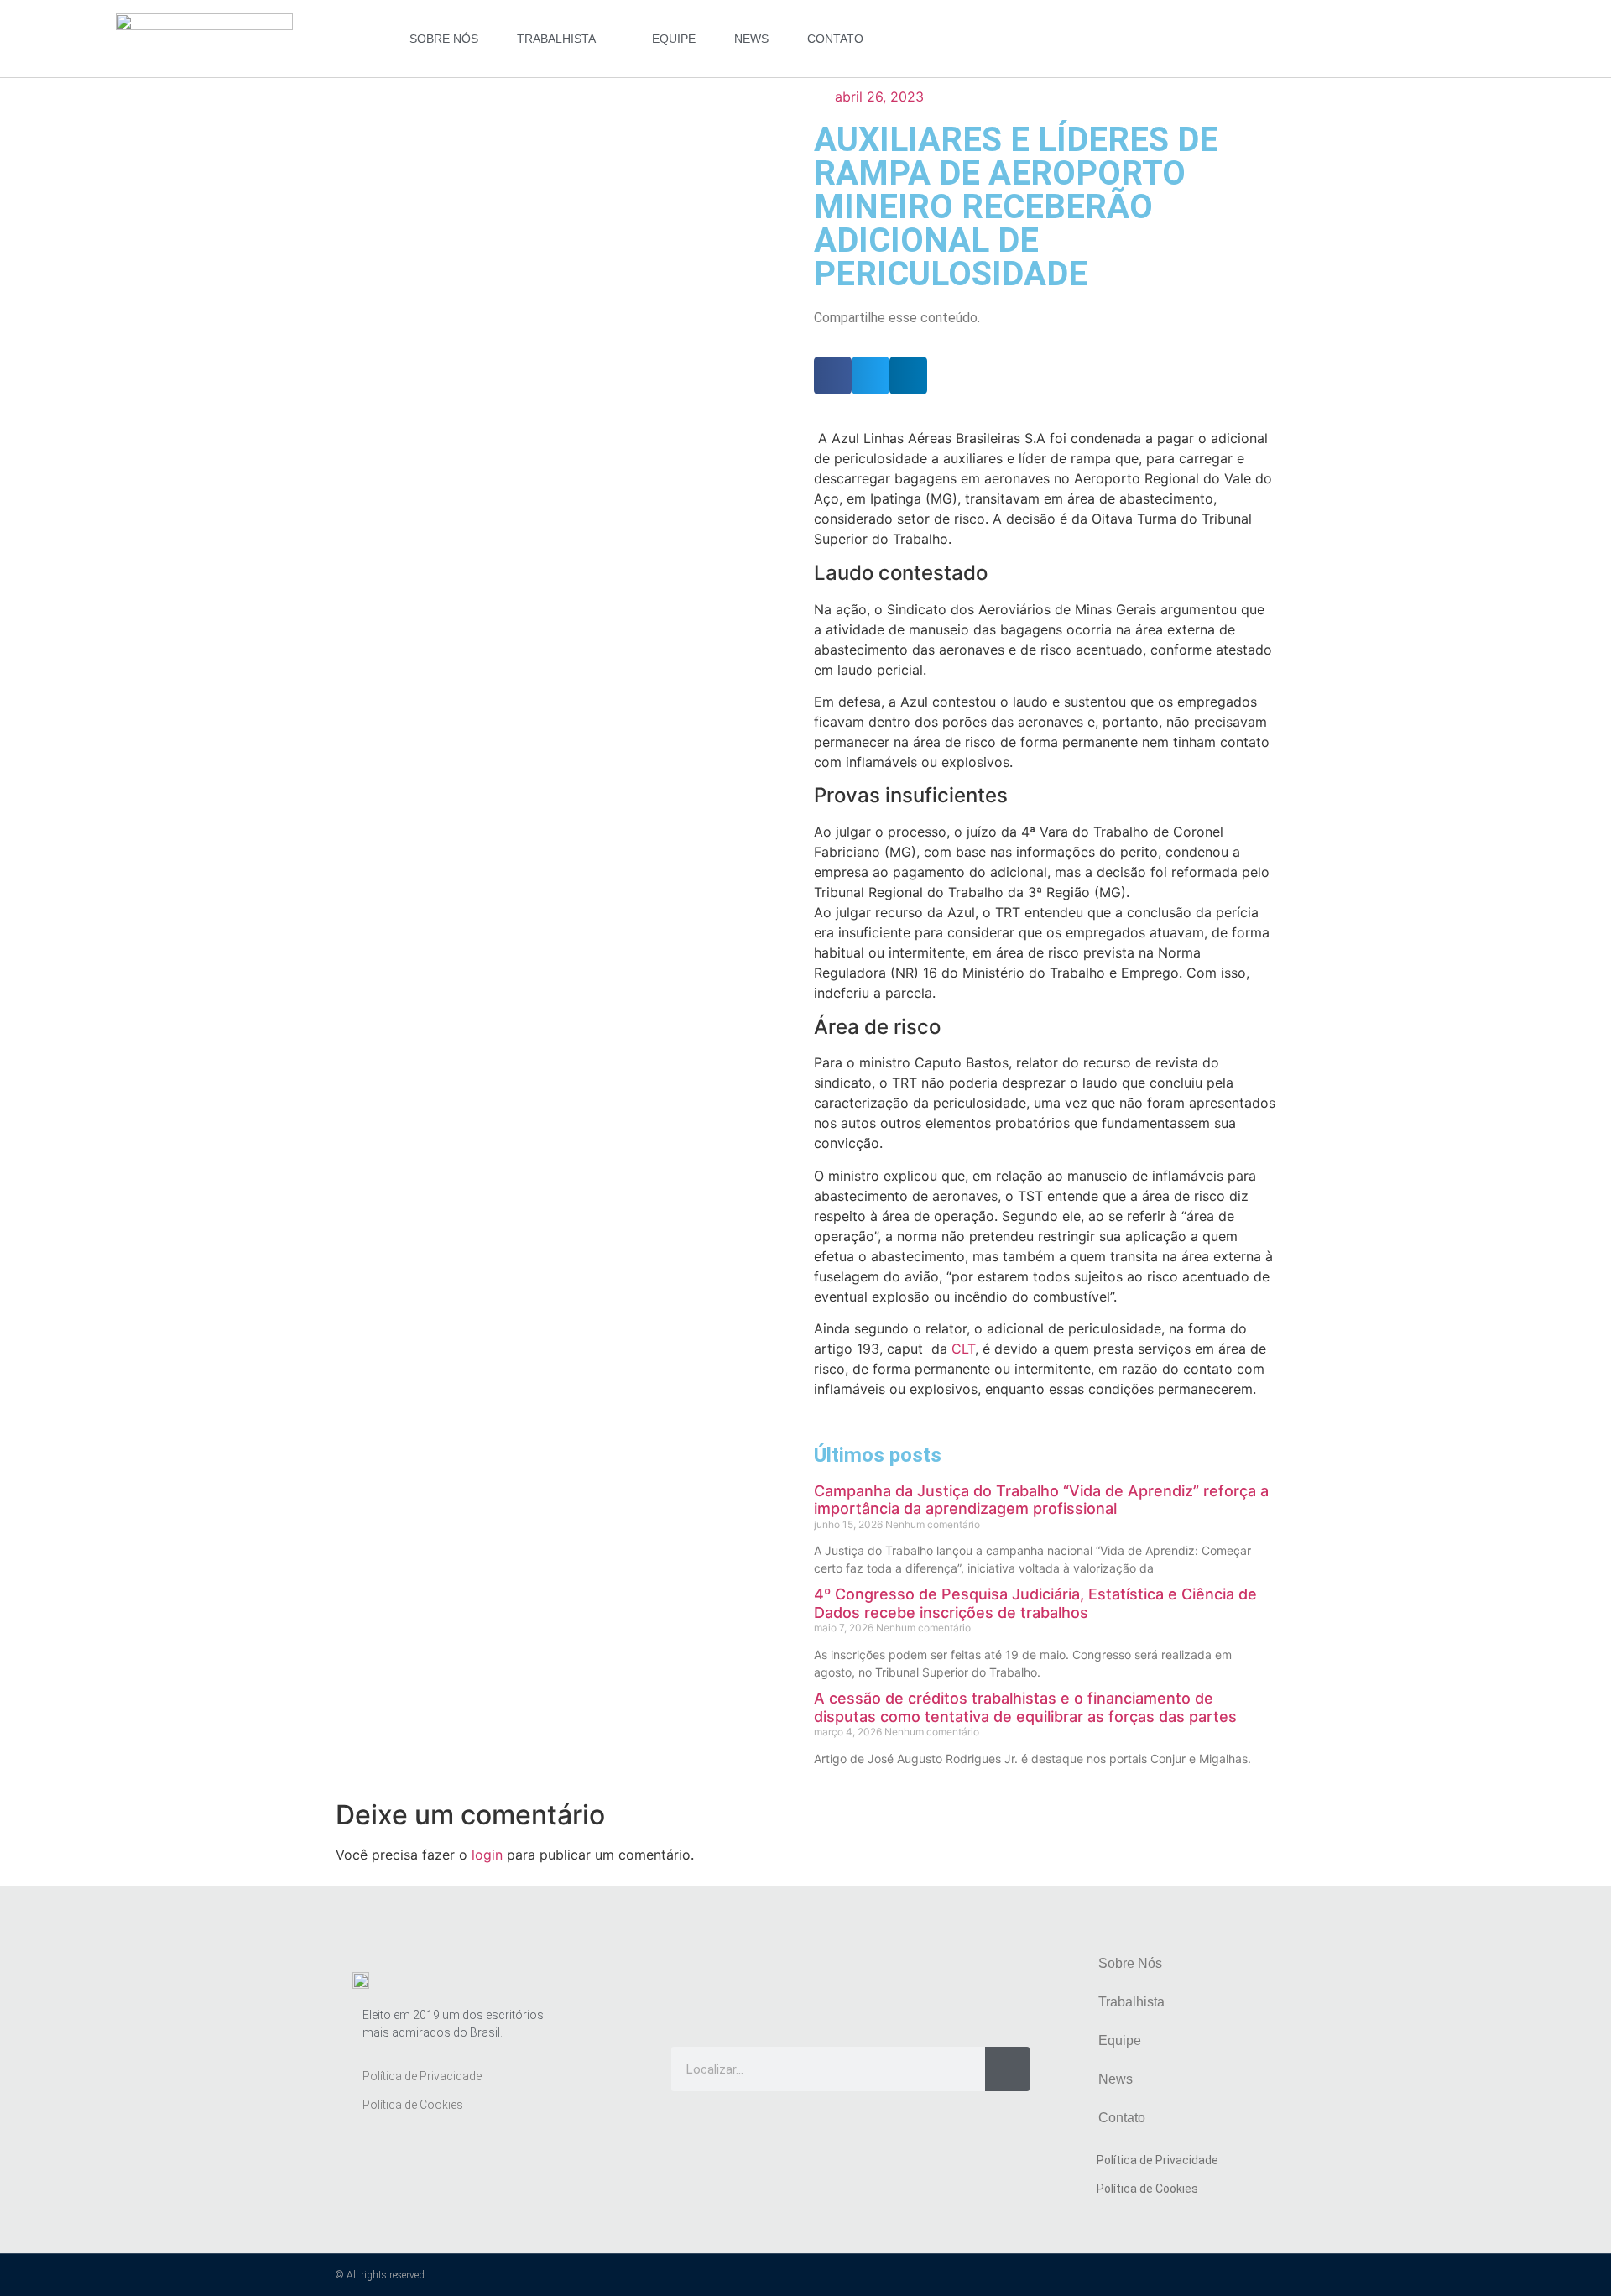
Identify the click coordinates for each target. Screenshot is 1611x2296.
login (487, 1855)
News (751, 39)
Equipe (674, 39)
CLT (963, 1349)
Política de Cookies (413, 2105)
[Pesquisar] (1007, 2069)
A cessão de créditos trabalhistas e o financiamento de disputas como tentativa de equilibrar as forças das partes (1025, 1707)
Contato (835, 39)
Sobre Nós (444, 39)
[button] (833, 376)
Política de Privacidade (422, 2076)
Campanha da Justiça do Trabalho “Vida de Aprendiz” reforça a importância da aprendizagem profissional (1041, 1500)
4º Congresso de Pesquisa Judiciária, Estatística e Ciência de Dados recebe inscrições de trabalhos (1035, 1603)
